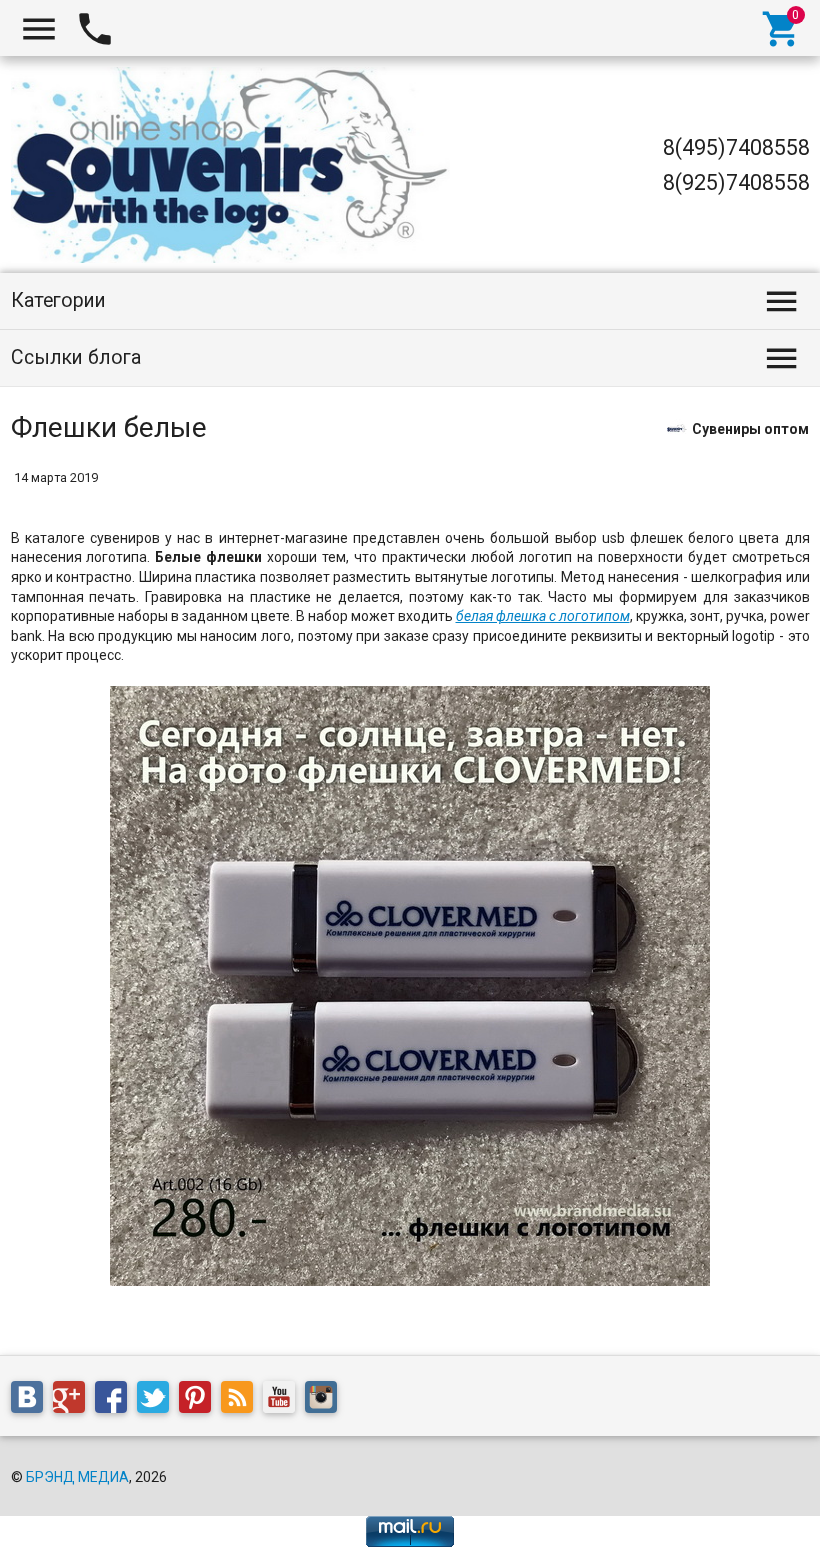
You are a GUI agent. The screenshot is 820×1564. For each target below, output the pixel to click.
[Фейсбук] (116, 1401)
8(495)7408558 (736, 147)
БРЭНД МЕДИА (77, 1477)
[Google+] (74, 1401)
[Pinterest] (200, 1401)
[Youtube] (284, 1401)
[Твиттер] (158, 1401)
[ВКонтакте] (32, 1401)
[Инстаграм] (326, 1401)
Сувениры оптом (750, 428)
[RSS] (242, 1401)
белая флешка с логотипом (543, 616)
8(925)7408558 (736, 182)
